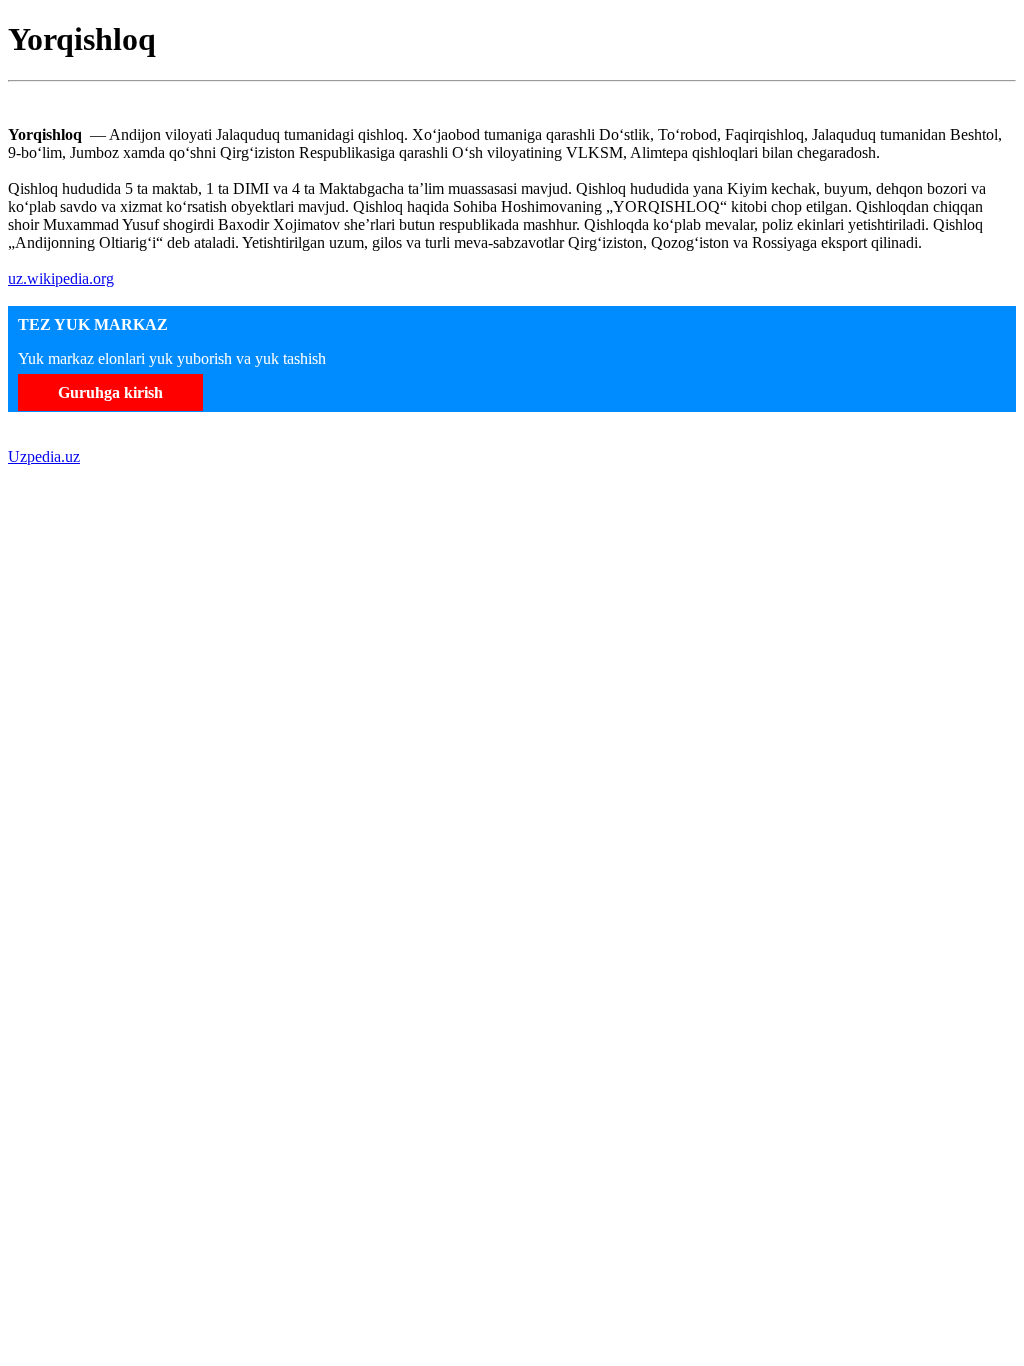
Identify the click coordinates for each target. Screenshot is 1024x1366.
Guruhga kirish (110, 392)
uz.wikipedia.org (61, 278)
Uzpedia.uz (44, 456)
